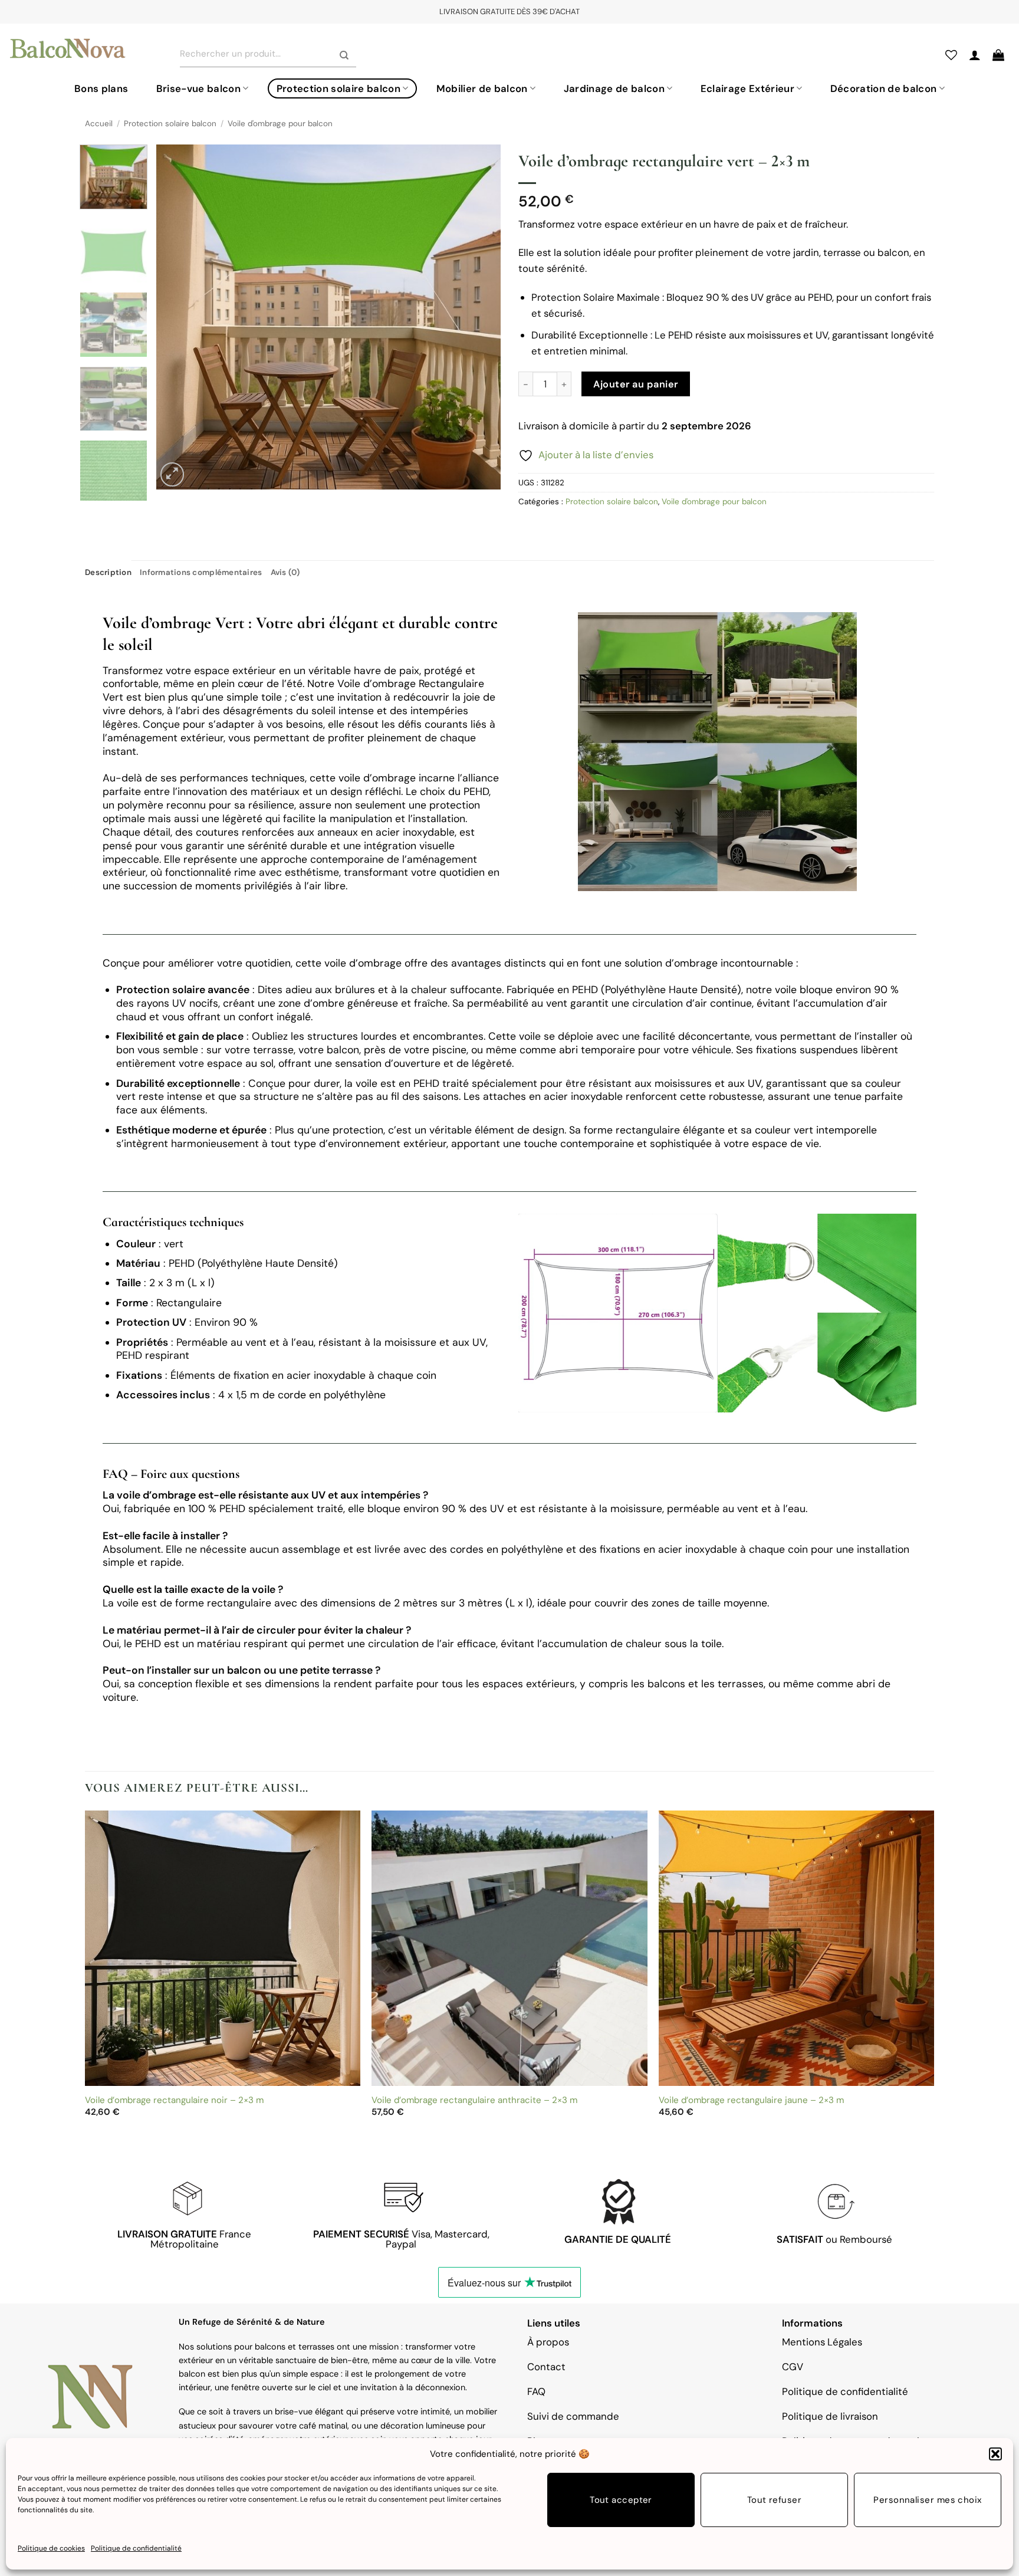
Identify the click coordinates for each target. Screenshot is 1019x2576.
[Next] (479, 317)
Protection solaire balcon (338, 88)
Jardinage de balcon (614, 88)
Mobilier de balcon (482, 88)
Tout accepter (621, 2501)
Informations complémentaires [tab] (201, 572)
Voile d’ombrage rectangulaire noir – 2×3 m (174, 2100)
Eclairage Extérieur (747, 88)
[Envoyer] (344, 56)
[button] (995, 2454)
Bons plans (101, 88)
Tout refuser (774, 2501)
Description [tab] (108, 572)
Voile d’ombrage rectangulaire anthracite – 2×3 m (474, 2100)
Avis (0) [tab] (285, 572)
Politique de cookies (51, 2548)
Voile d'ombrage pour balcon (280, 124)
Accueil (99, 124)
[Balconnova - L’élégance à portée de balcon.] (68, 50)
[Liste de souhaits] (951, 55)
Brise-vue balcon (198, 88)
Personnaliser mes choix (927, 2501)
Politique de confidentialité (136, 2548)
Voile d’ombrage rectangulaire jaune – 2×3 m (751, 2100)
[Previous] (178, 317)
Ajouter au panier (635, 384)
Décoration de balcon (884, 88)
